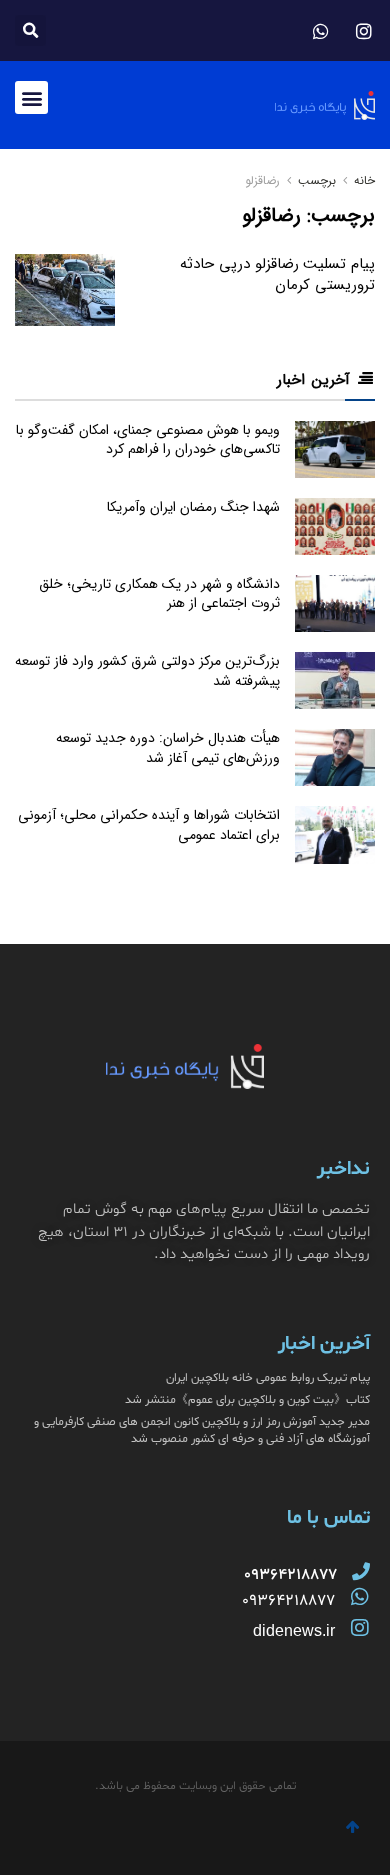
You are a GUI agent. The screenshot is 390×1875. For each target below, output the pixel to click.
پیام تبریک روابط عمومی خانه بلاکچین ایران (268, 1378)
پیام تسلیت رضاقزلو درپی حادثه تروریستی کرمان (277, 274)
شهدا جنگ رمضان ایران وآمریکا (193, 507)
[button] (30, 30)
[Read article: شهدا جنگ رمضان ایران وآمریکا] (335, 526)
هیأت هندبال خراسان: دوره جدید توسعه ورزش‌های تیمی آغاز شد (168, 748)
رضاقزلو (262, 180)
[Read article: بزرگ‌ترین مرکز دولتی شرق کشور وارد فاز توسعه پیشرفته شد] (335, 680)
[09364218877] (361, 1571)
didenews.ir (294, 1630)
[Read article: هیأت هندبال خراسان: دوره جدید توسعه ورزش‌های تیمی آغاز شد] (335, 757)
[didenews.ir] (360, 1628)
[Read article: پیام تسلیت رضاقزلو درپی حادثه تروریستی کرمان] (65, 290)
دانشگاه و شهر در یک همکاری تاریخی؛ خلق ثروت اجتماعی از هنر (159, 594)
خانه (362, 180)
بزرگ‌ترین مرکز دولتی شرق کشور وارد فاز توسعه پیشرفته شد (147, 671)
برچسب (317, 180)
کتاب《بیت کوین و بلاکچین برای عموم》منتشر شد (247, 1400)
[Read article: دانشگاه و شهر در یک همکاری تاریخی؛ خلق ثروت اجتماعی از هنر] (335, 603)
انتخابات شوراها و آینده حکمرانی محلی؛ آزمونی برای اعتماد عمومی (149, 825)
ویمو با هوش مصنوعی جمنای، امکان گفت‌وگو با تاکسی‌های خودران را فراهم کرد (148, 440)
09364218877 (288, 1601)
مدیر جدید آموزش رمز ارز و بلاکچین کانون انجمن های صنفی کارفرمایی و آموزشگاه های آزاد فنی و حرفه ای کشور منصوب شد (202, 1430)
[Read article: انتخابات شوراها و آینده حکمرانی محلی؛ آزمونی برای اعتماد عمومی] (335, 834)
